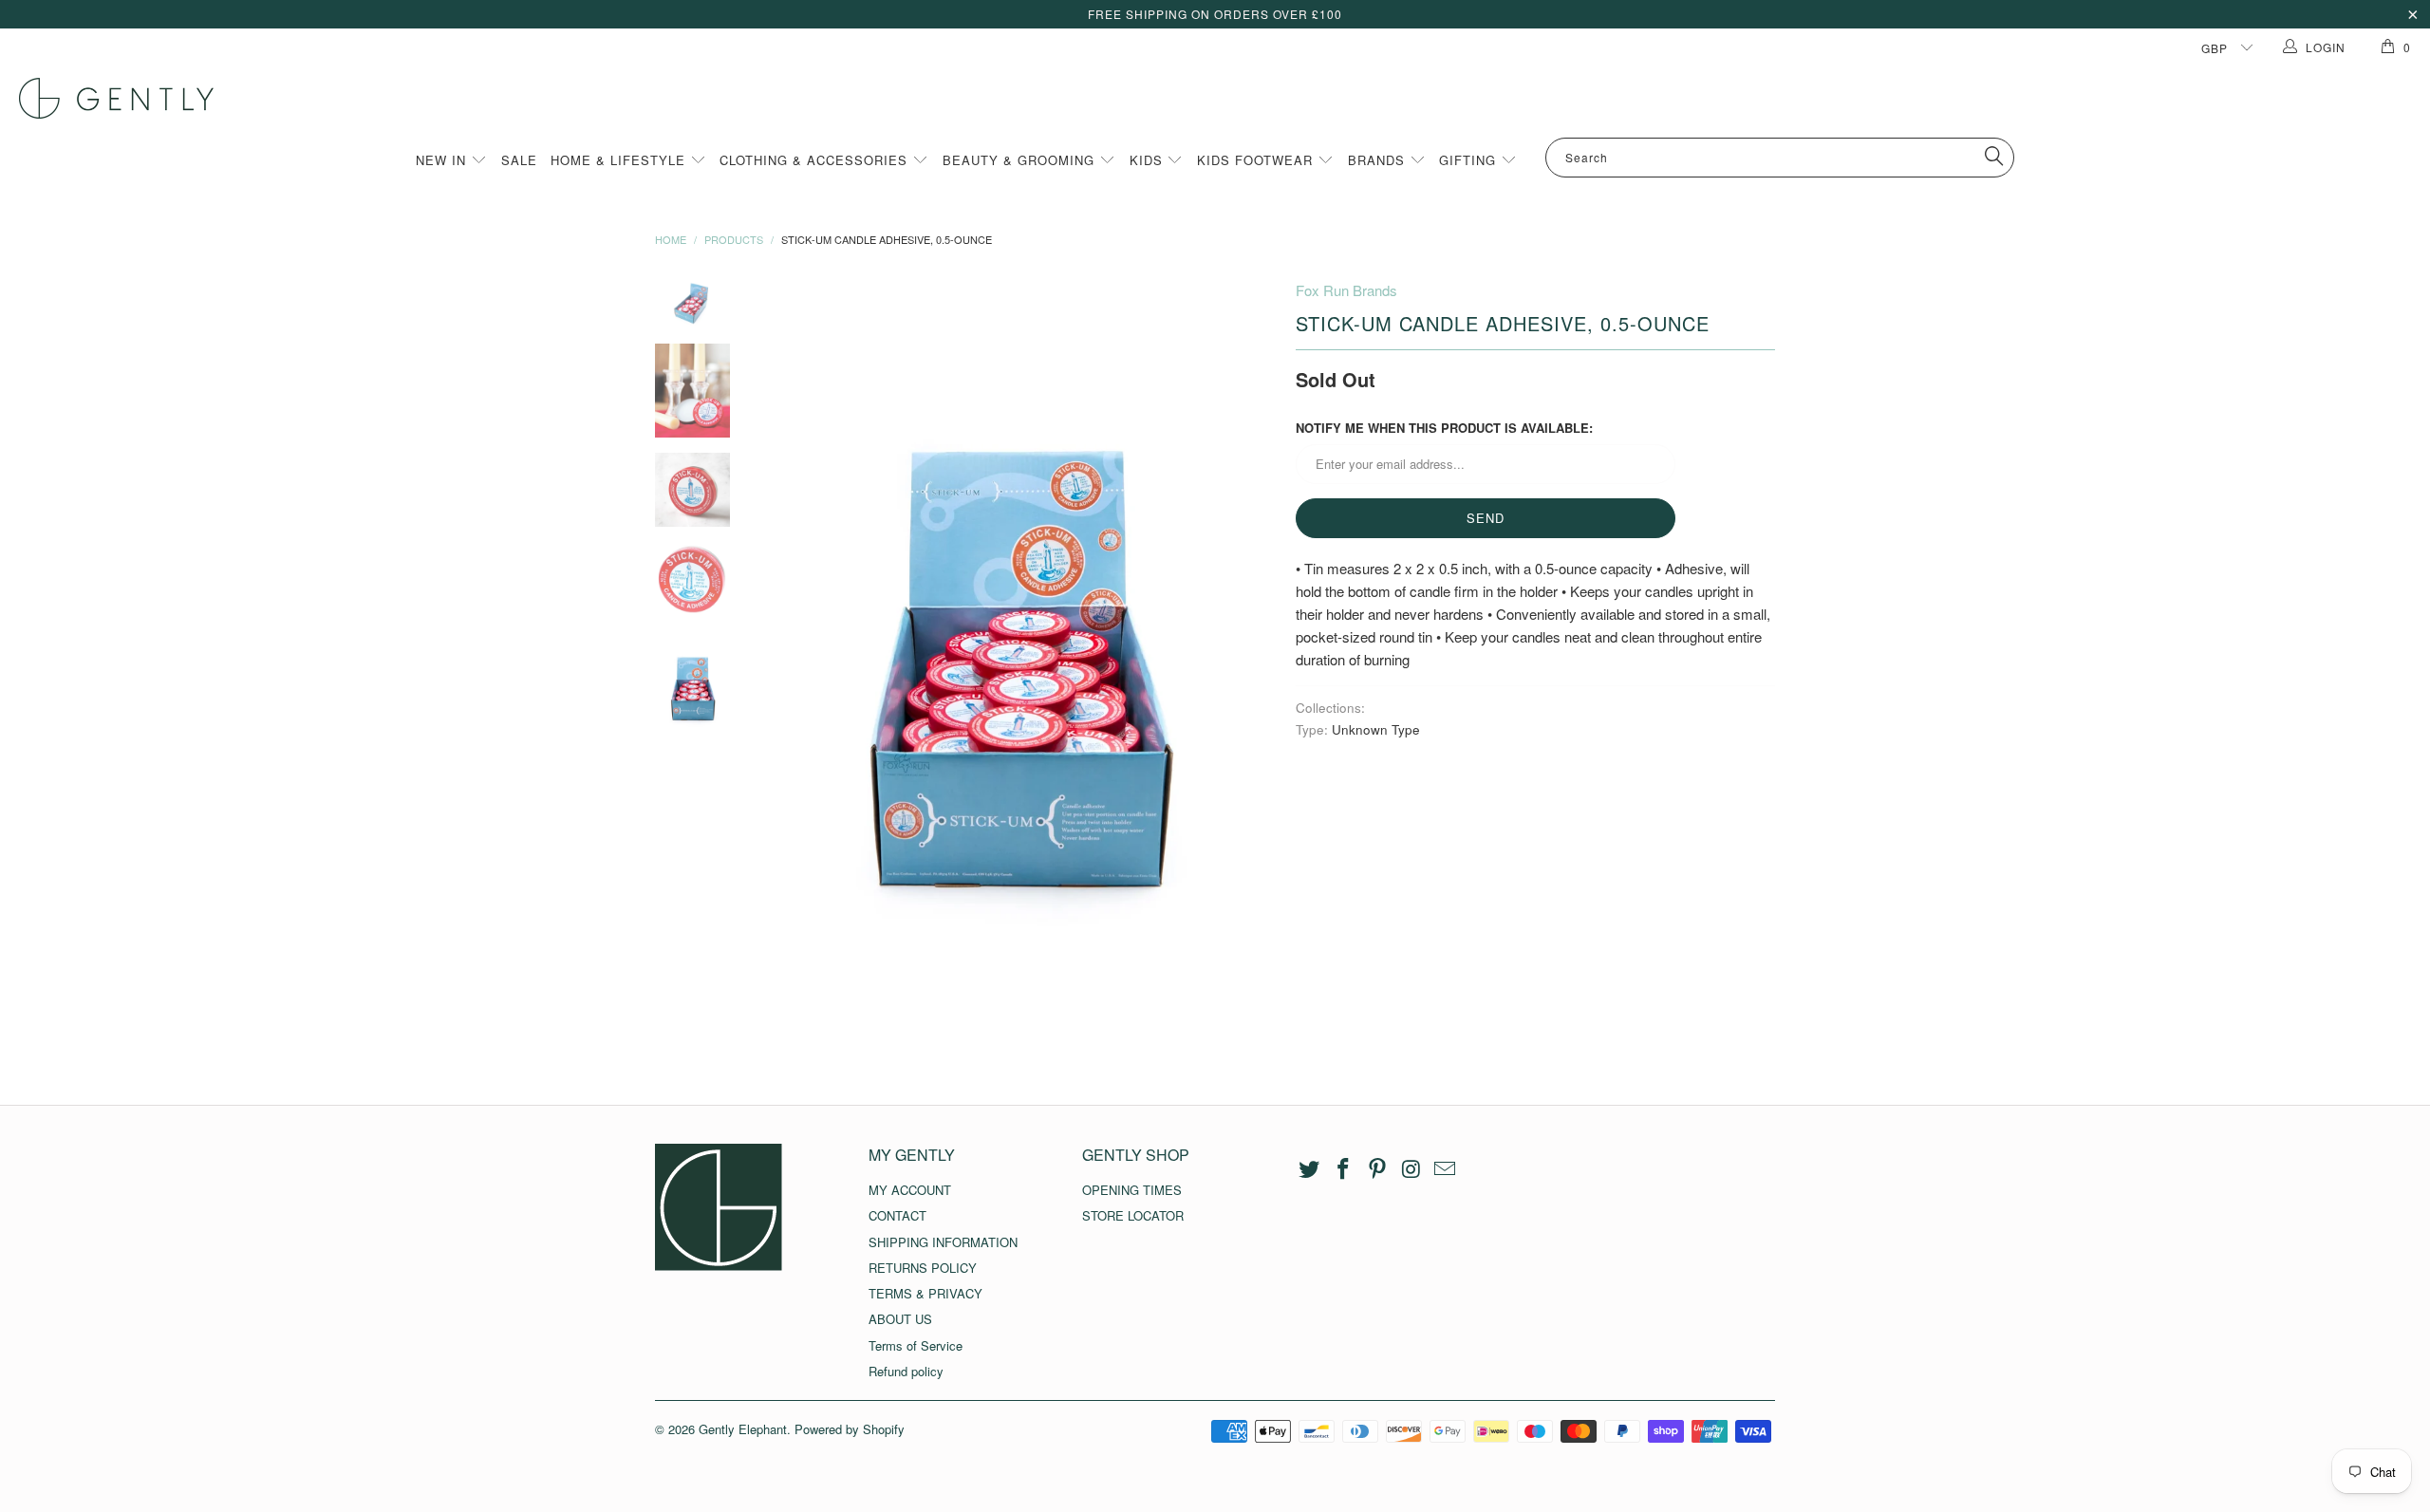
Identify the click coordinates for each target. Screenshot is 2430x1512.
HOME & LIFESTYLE (620, 160)
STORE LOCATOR (1133, 1215)
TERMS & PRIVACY (925, 1293)
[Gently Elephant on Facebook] (1344, 1169)
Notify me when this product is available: (1444, 428)
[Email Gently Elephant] (1446, 1169)
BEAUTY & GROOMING (1021, 160)
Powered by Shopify (850, 1429)
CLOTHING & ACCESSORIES (816, 160)
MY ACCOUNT (910, 1190)
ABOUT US (900, 1319)
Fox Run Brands (1346, 290)
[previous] (788, 666)
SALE (519, 160)
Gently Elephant (743, 1429)
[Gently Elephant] (1224, 98)
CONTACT (897, 1215)
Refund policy (906, 1371)
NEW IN (443, 160)
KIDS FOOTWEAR (1257, 160)
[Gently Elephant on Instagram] (1411, 1169)
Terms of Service (916, 1345)
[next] (1249, 666)
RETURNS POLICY (923, 1268)
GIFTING (1470, 160)
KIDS (1149, 160)
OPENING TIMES (1132, 1190)
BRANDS (1379, 160)
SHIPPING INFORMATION (943, 1242)
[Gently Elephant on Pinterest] (1377, 1169)
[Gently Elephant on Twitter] (1310, 1169)
